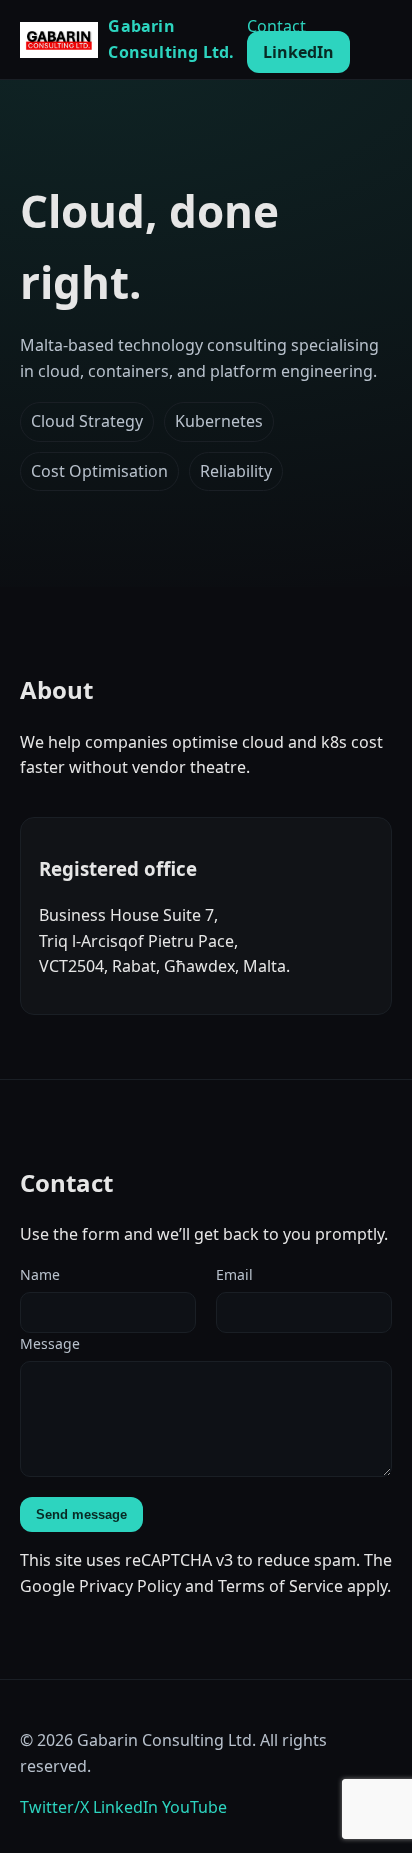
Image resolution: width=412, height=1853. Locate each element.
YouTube (194, 1807)
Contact (276, 26)
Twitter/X (54, 1807)
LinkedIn (298, 52)
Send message (81, 1514)
